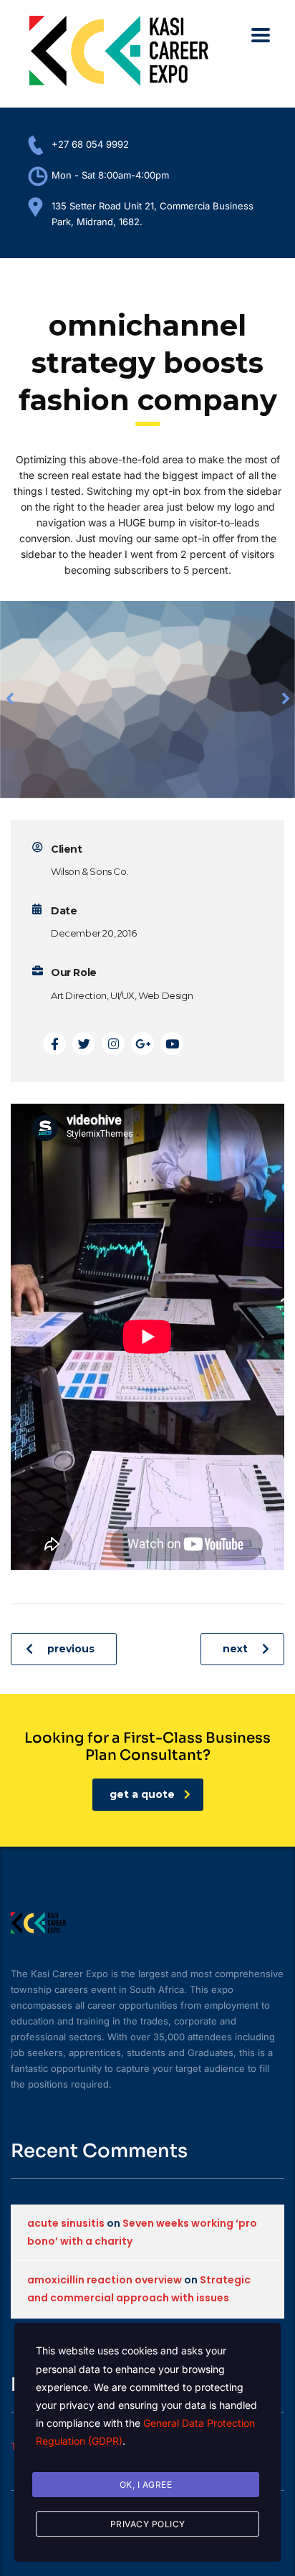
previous (71, 1649)
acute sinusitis (66, 2223)
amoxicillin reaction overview (105, 2280)
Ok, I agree (146, 2485)
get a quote (142, 1794)
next (235, 1649)
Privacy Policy (148, 2524)
